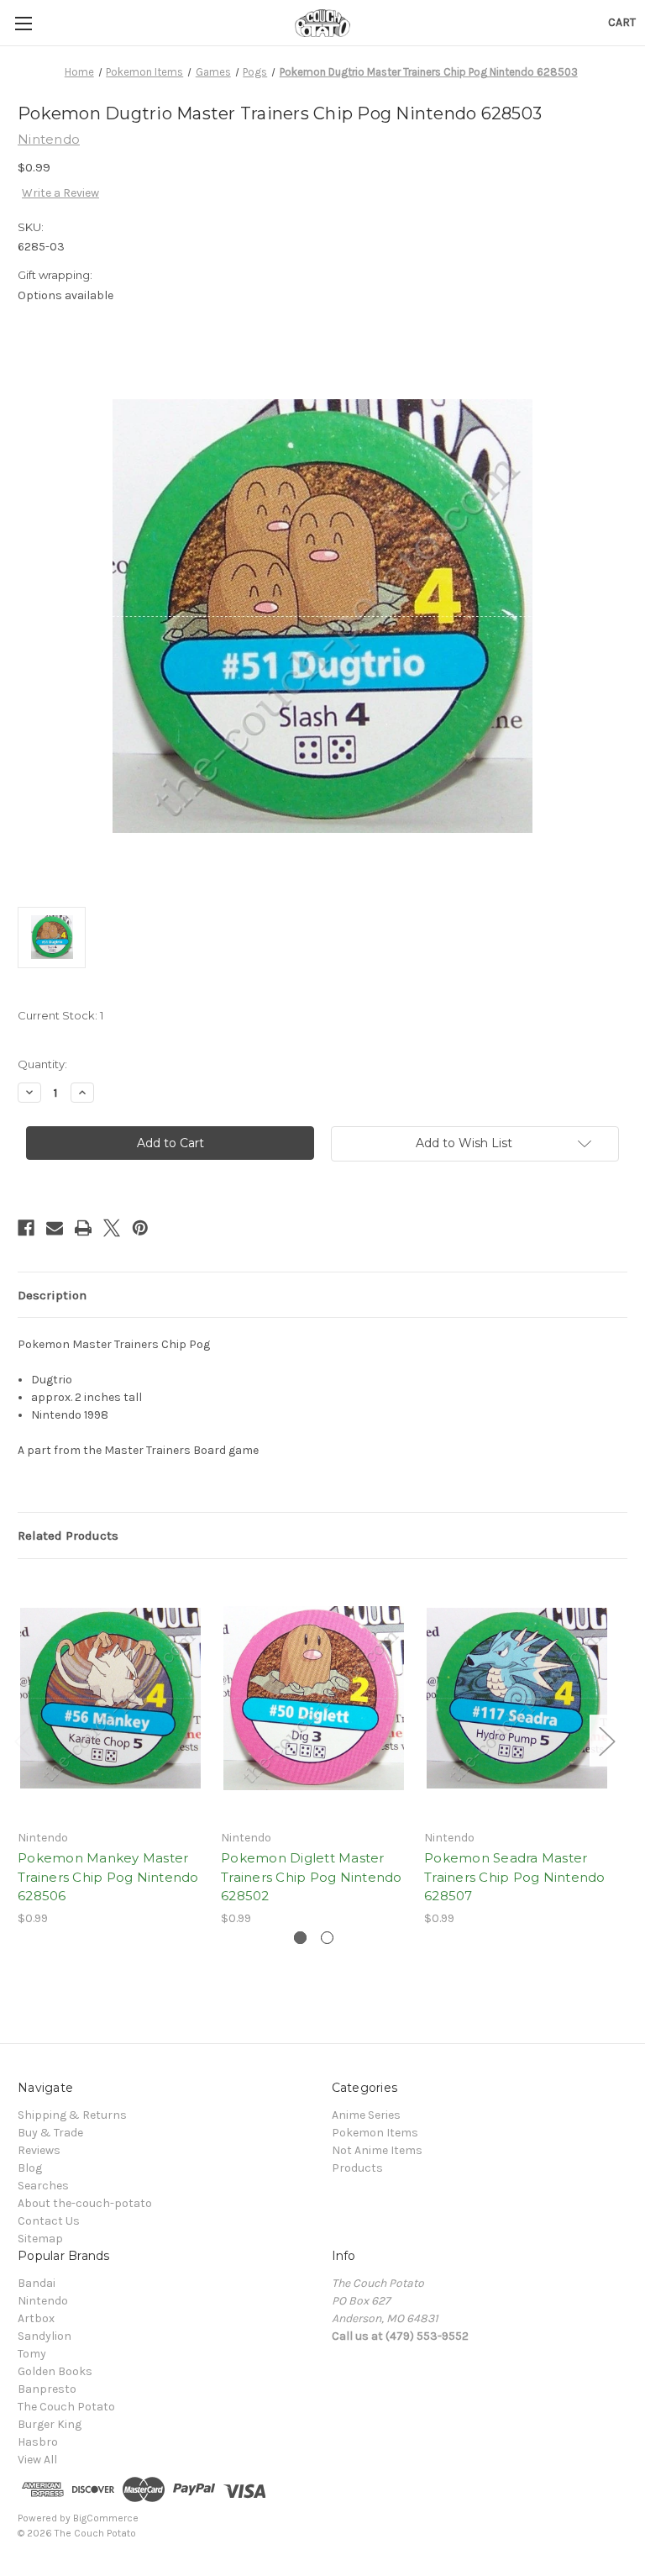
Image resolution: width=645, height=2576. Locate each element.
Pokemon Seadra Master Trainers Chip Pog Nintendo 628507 (515, 1877)
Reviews (39, 2150)
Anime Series (366, 2115)
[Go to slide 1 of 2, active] (300, 1938)
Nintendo (43, 2301)
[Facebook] (26, 1228)
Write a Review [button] (60, 193)
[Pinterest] (140, 1228)
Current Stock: (60, 1015)
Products (357, 2168)
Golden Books (55, 2371)
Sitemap (40, 2239)
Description (52, 1295)
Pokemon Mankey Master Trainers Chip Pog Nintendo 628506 (108, 1877)
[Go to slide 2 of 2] (327, 1938)
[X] (112, 1228)
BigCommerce (106, 2518)
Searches (43, 2186)
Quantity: (42, 1064)
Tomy (32, 2354)
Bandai (37, 2283)
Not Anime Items (377, 2150)
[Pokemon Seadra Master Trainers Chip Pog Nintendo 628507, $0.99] (517, 1698)
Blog (30, 2168)
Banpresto (47, 2389)
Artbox (36, 2318)
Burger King (50, 2424)
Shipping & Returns (72, 2115)
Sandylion (45, 2336)
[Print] (83, 1228)
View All (37, 2460)
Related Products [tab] (68, 1536)
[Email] (55, 1228)
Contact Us (49, 2221)
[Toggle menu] (23, 23)
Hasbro (38, 2442)
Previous (22, 1740)
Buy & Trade (50, 2133)
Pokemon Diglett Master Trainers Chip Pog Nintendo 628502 (312, 1877)
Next (606, 1740)
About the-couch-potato (85, 2203)
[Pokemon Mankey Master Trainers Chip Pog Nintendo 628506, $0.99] (110, 1698)
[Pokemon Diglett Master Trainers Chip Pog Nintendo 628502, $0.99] (314, 1698)
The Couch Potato (66, 2407)
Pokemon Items (375, 2133)
